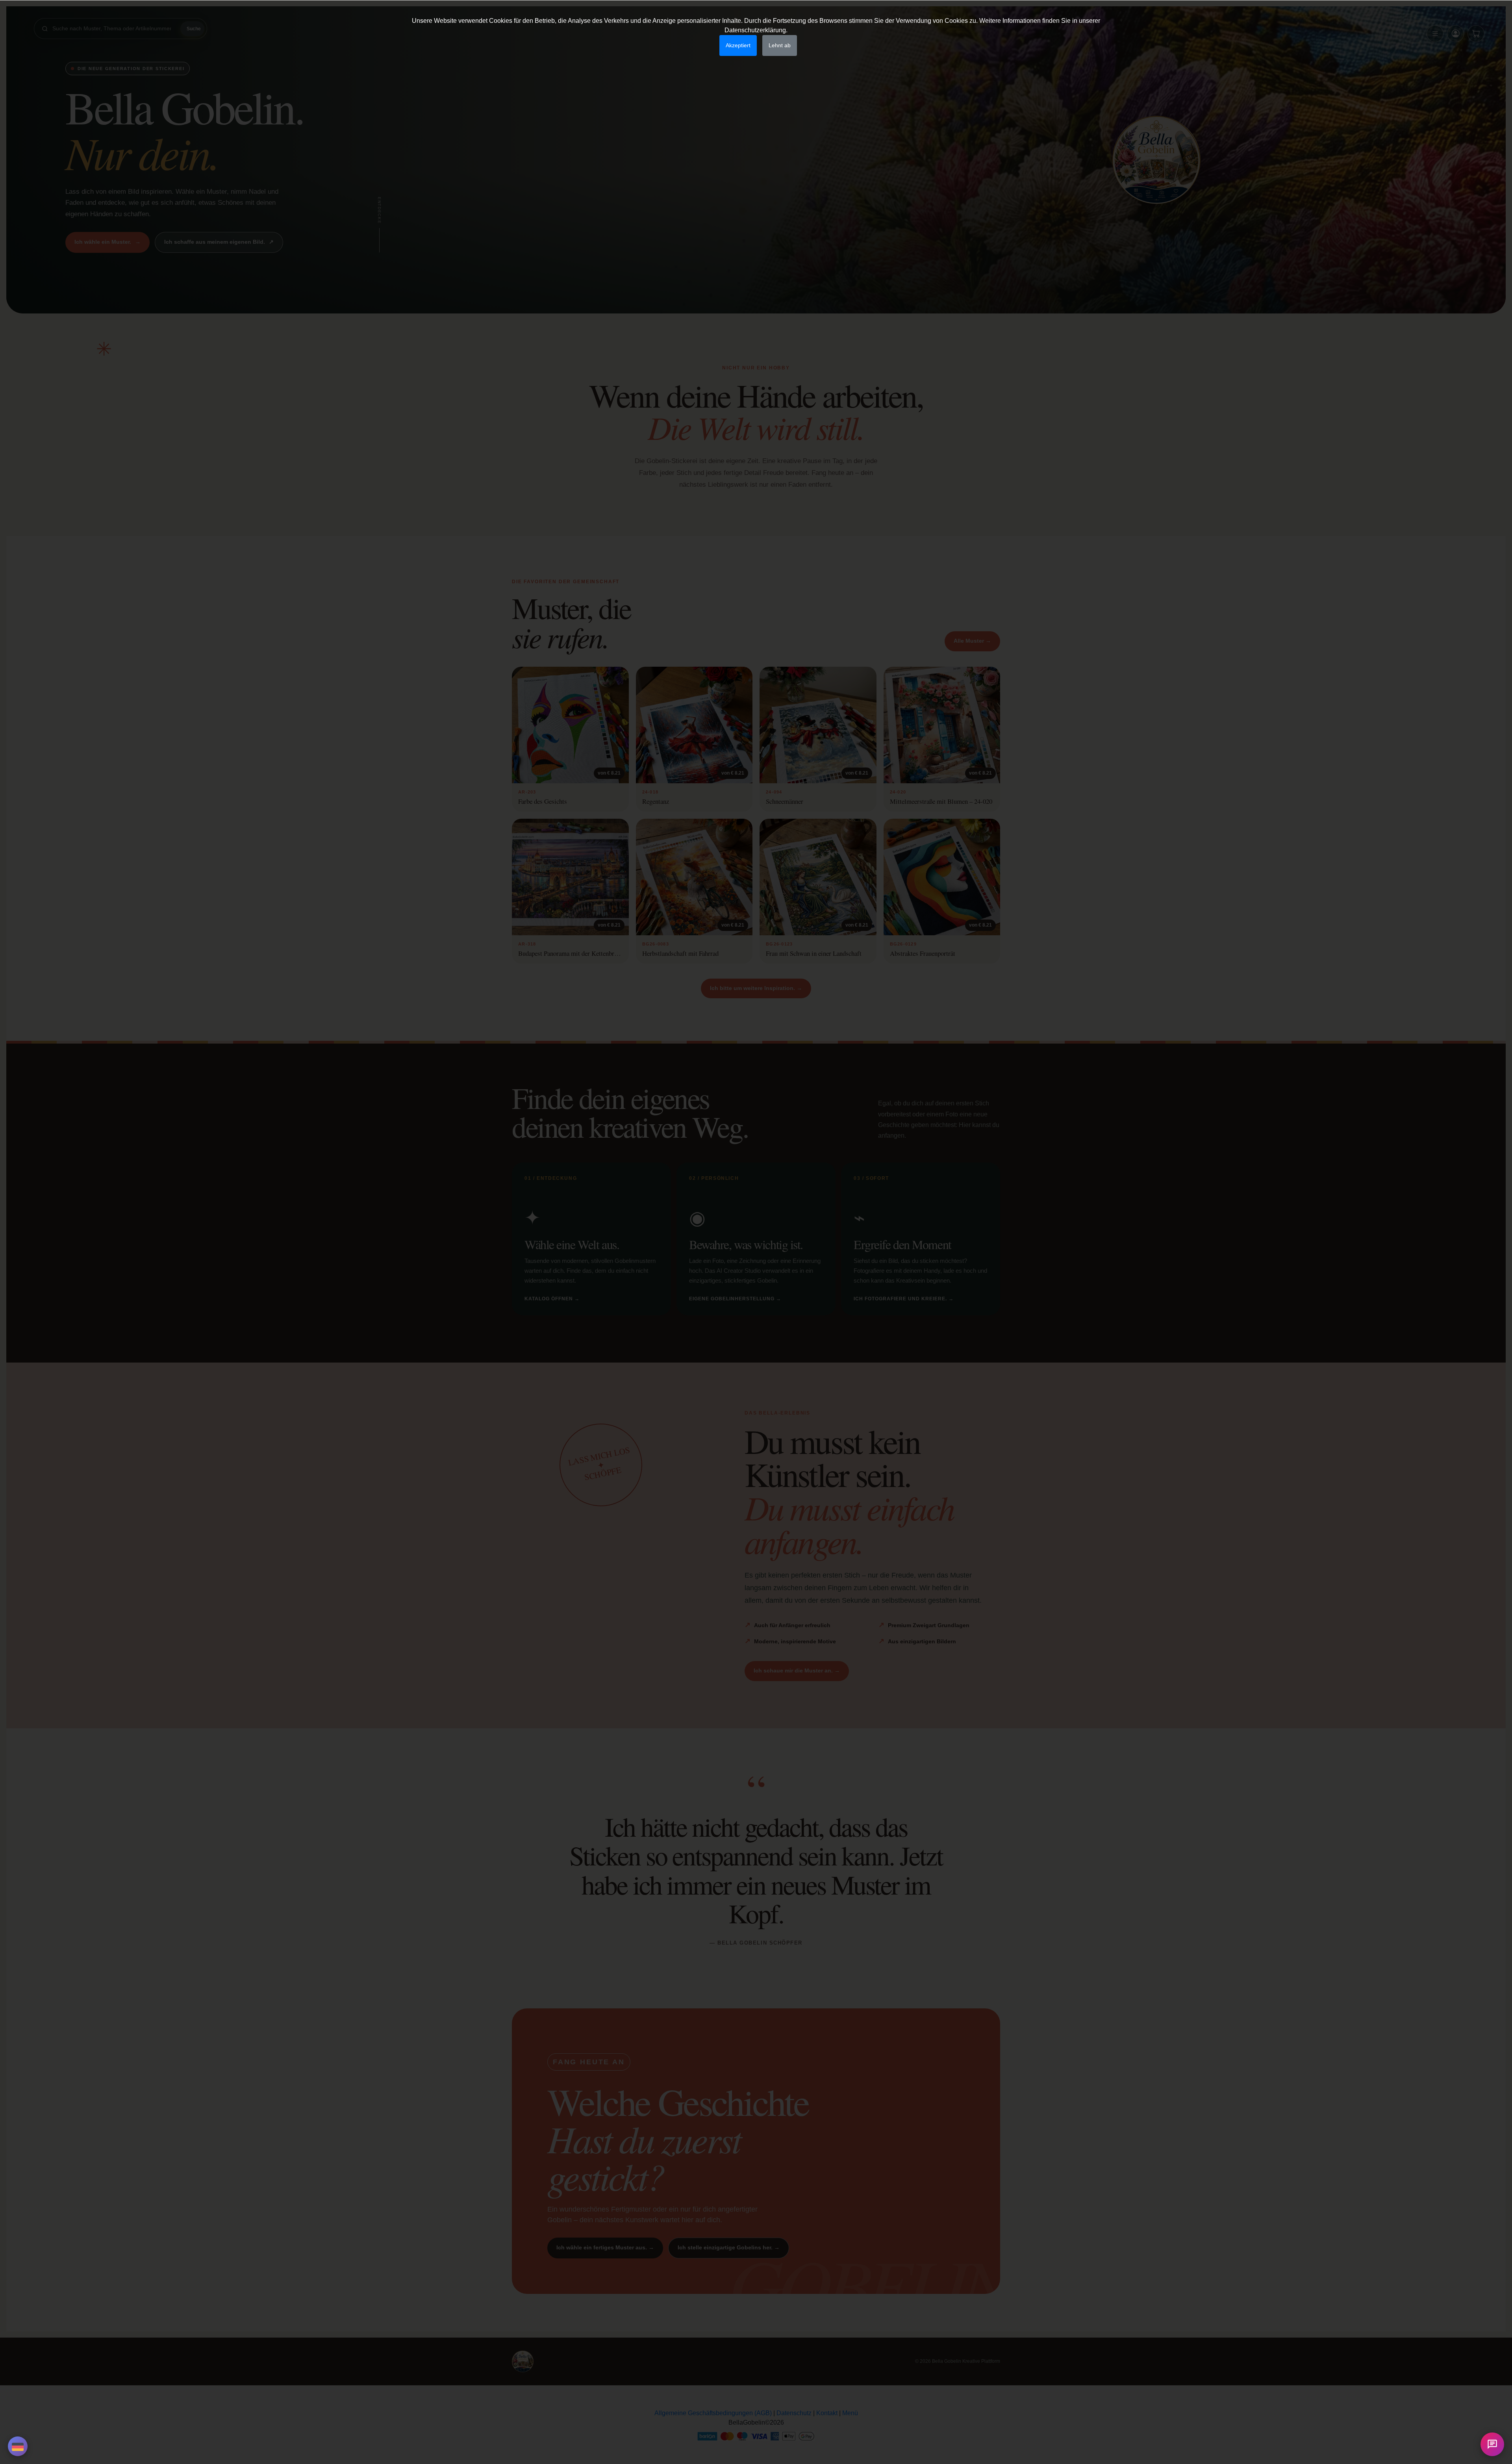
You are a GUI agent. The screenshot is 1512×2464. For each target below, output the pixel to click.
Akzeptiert (738, 45)
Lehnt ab (780, 45)
